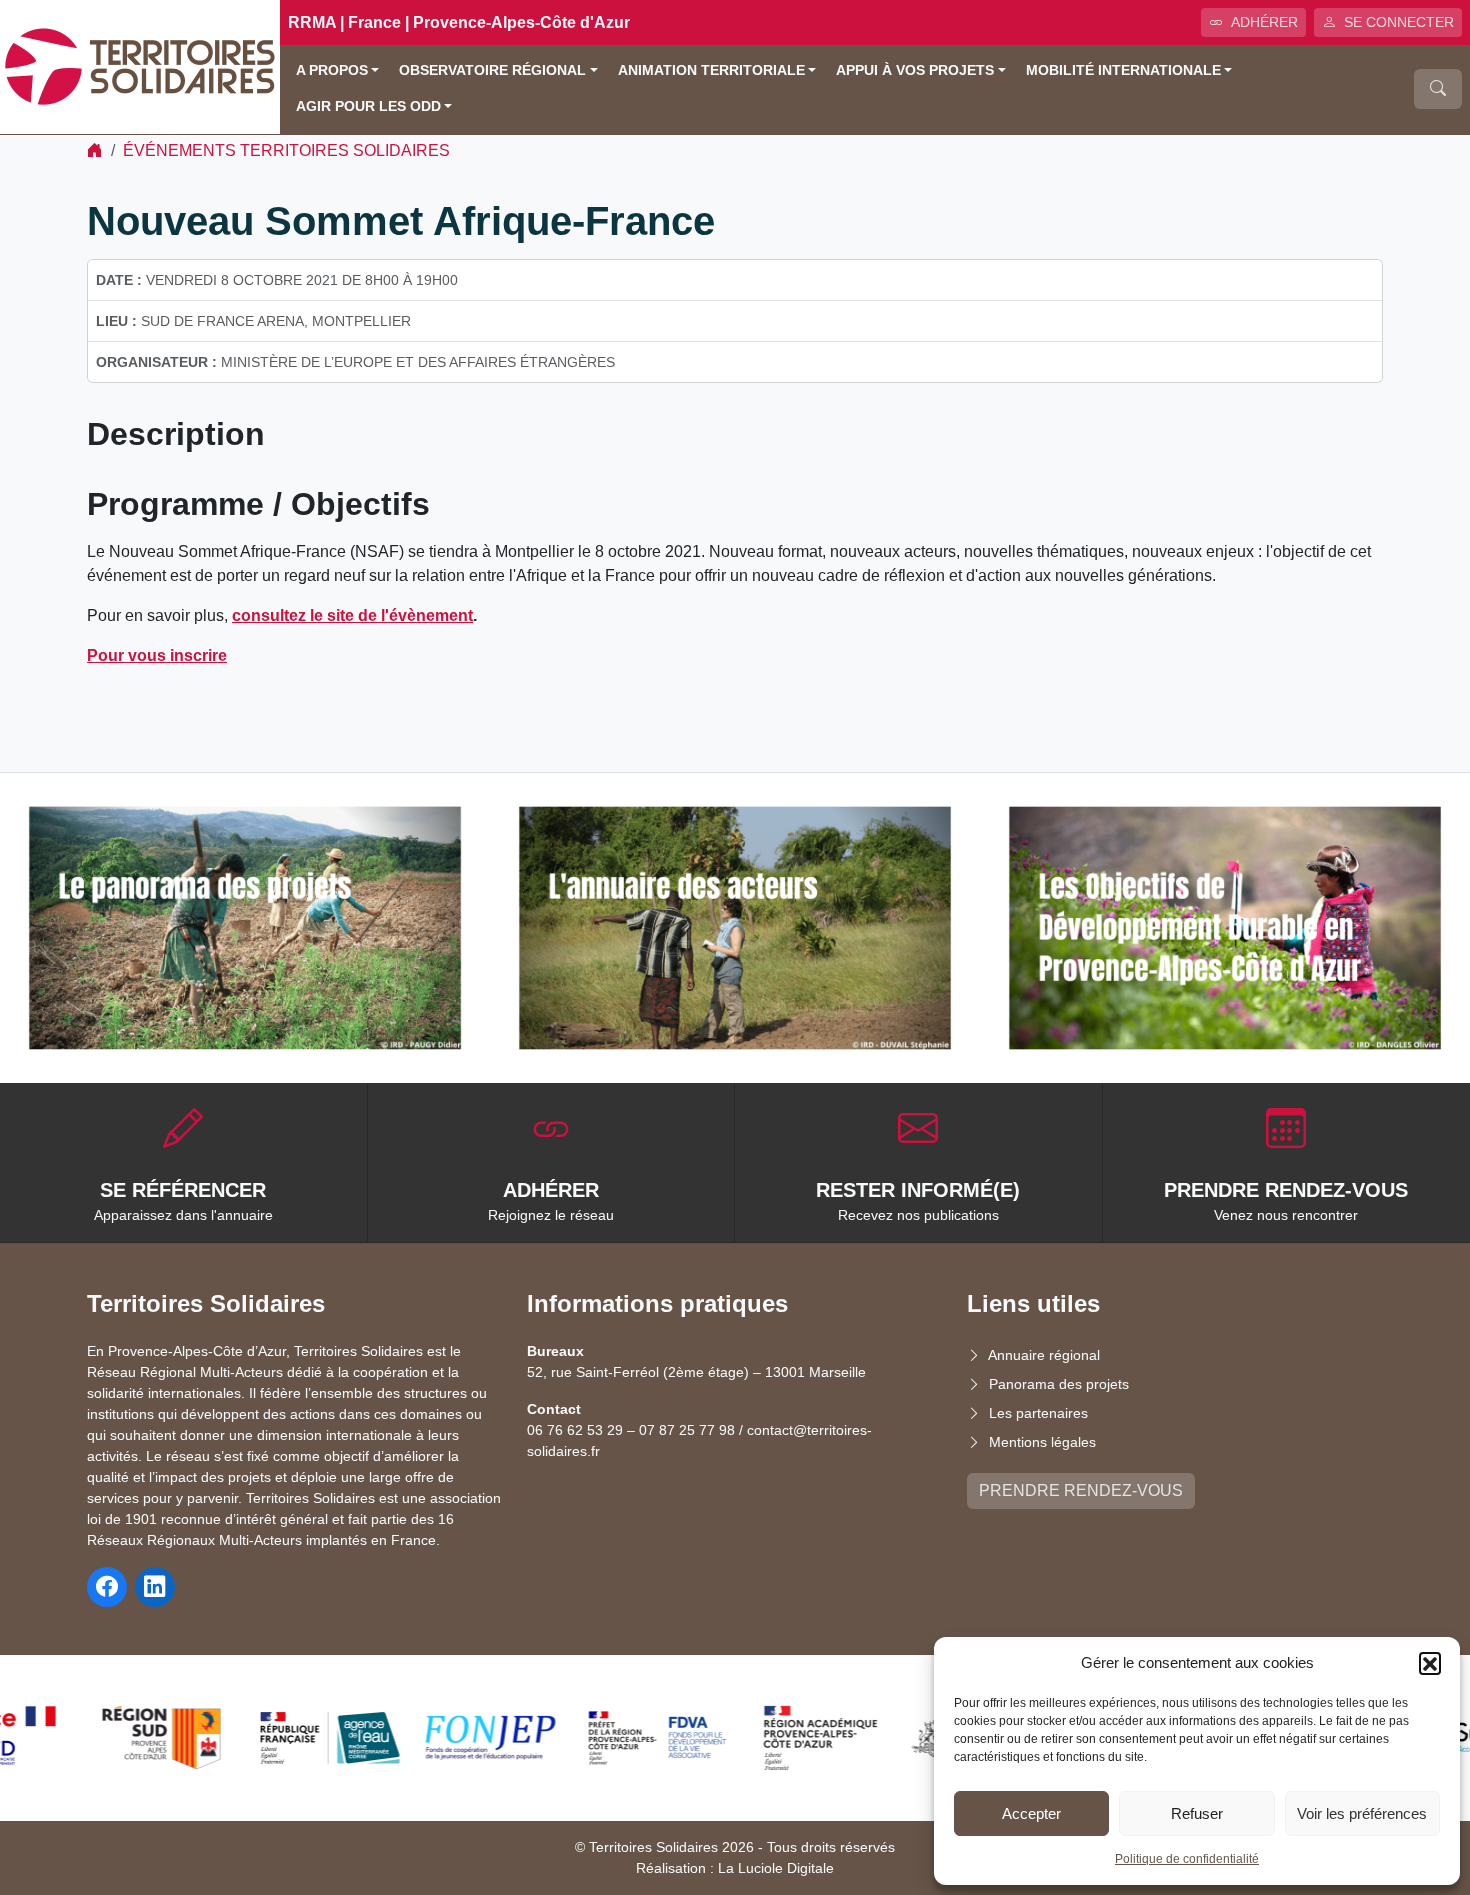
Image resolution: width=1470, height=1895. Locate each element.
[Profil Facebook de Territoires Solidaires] (107, 1587)
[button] (1430, 1663)
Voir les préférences (1362, 1813)
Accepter (1031, 1813)
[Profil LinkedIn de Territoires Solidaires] (155, 1587)
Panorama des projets (1059, 1384)
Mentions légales (1042, 1442)
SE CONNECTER (1399, 22)
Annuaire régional (1044, 1355)
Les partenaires (1038, 1413)
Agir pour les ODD (368, 106)
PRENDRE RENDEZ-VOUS (1081, 1490)
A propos (332, 70)
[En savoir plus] (245, 928)
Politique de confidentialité (1187, 1859)
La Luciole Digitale (776, 1868)
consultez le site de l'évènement (352, 615)
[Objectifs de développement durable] (1225, 928)
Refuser (1197, 1813)
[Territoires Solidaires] (140, 65)
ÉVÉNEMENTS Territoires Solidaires (286, 150)
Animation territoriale (711, 70)
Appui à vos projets (915, 70)
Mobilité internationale (1123, 70)
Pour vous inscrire (157, 655)
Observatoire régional (492, 70)
